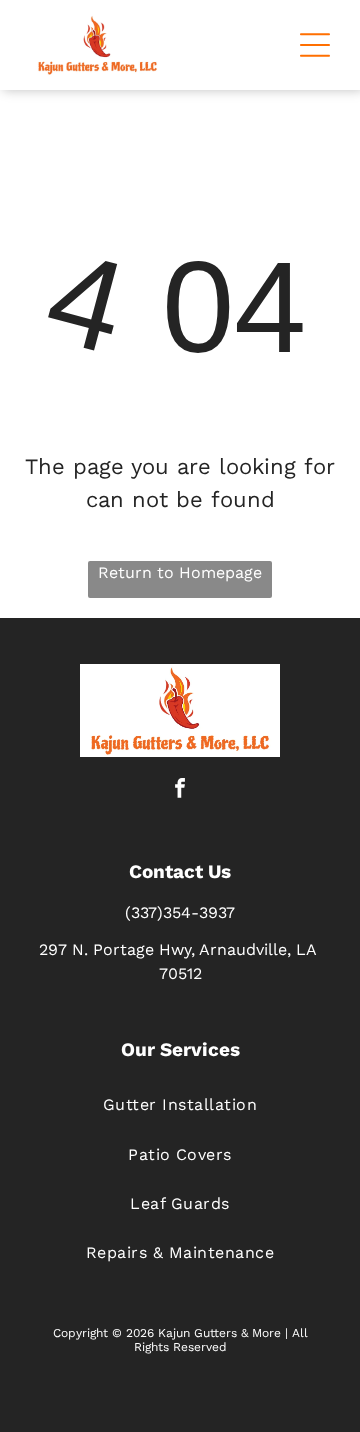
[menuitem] (180, 1104)
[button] (315, 45)
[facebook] (180, 790)
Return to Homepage (180, 572)
